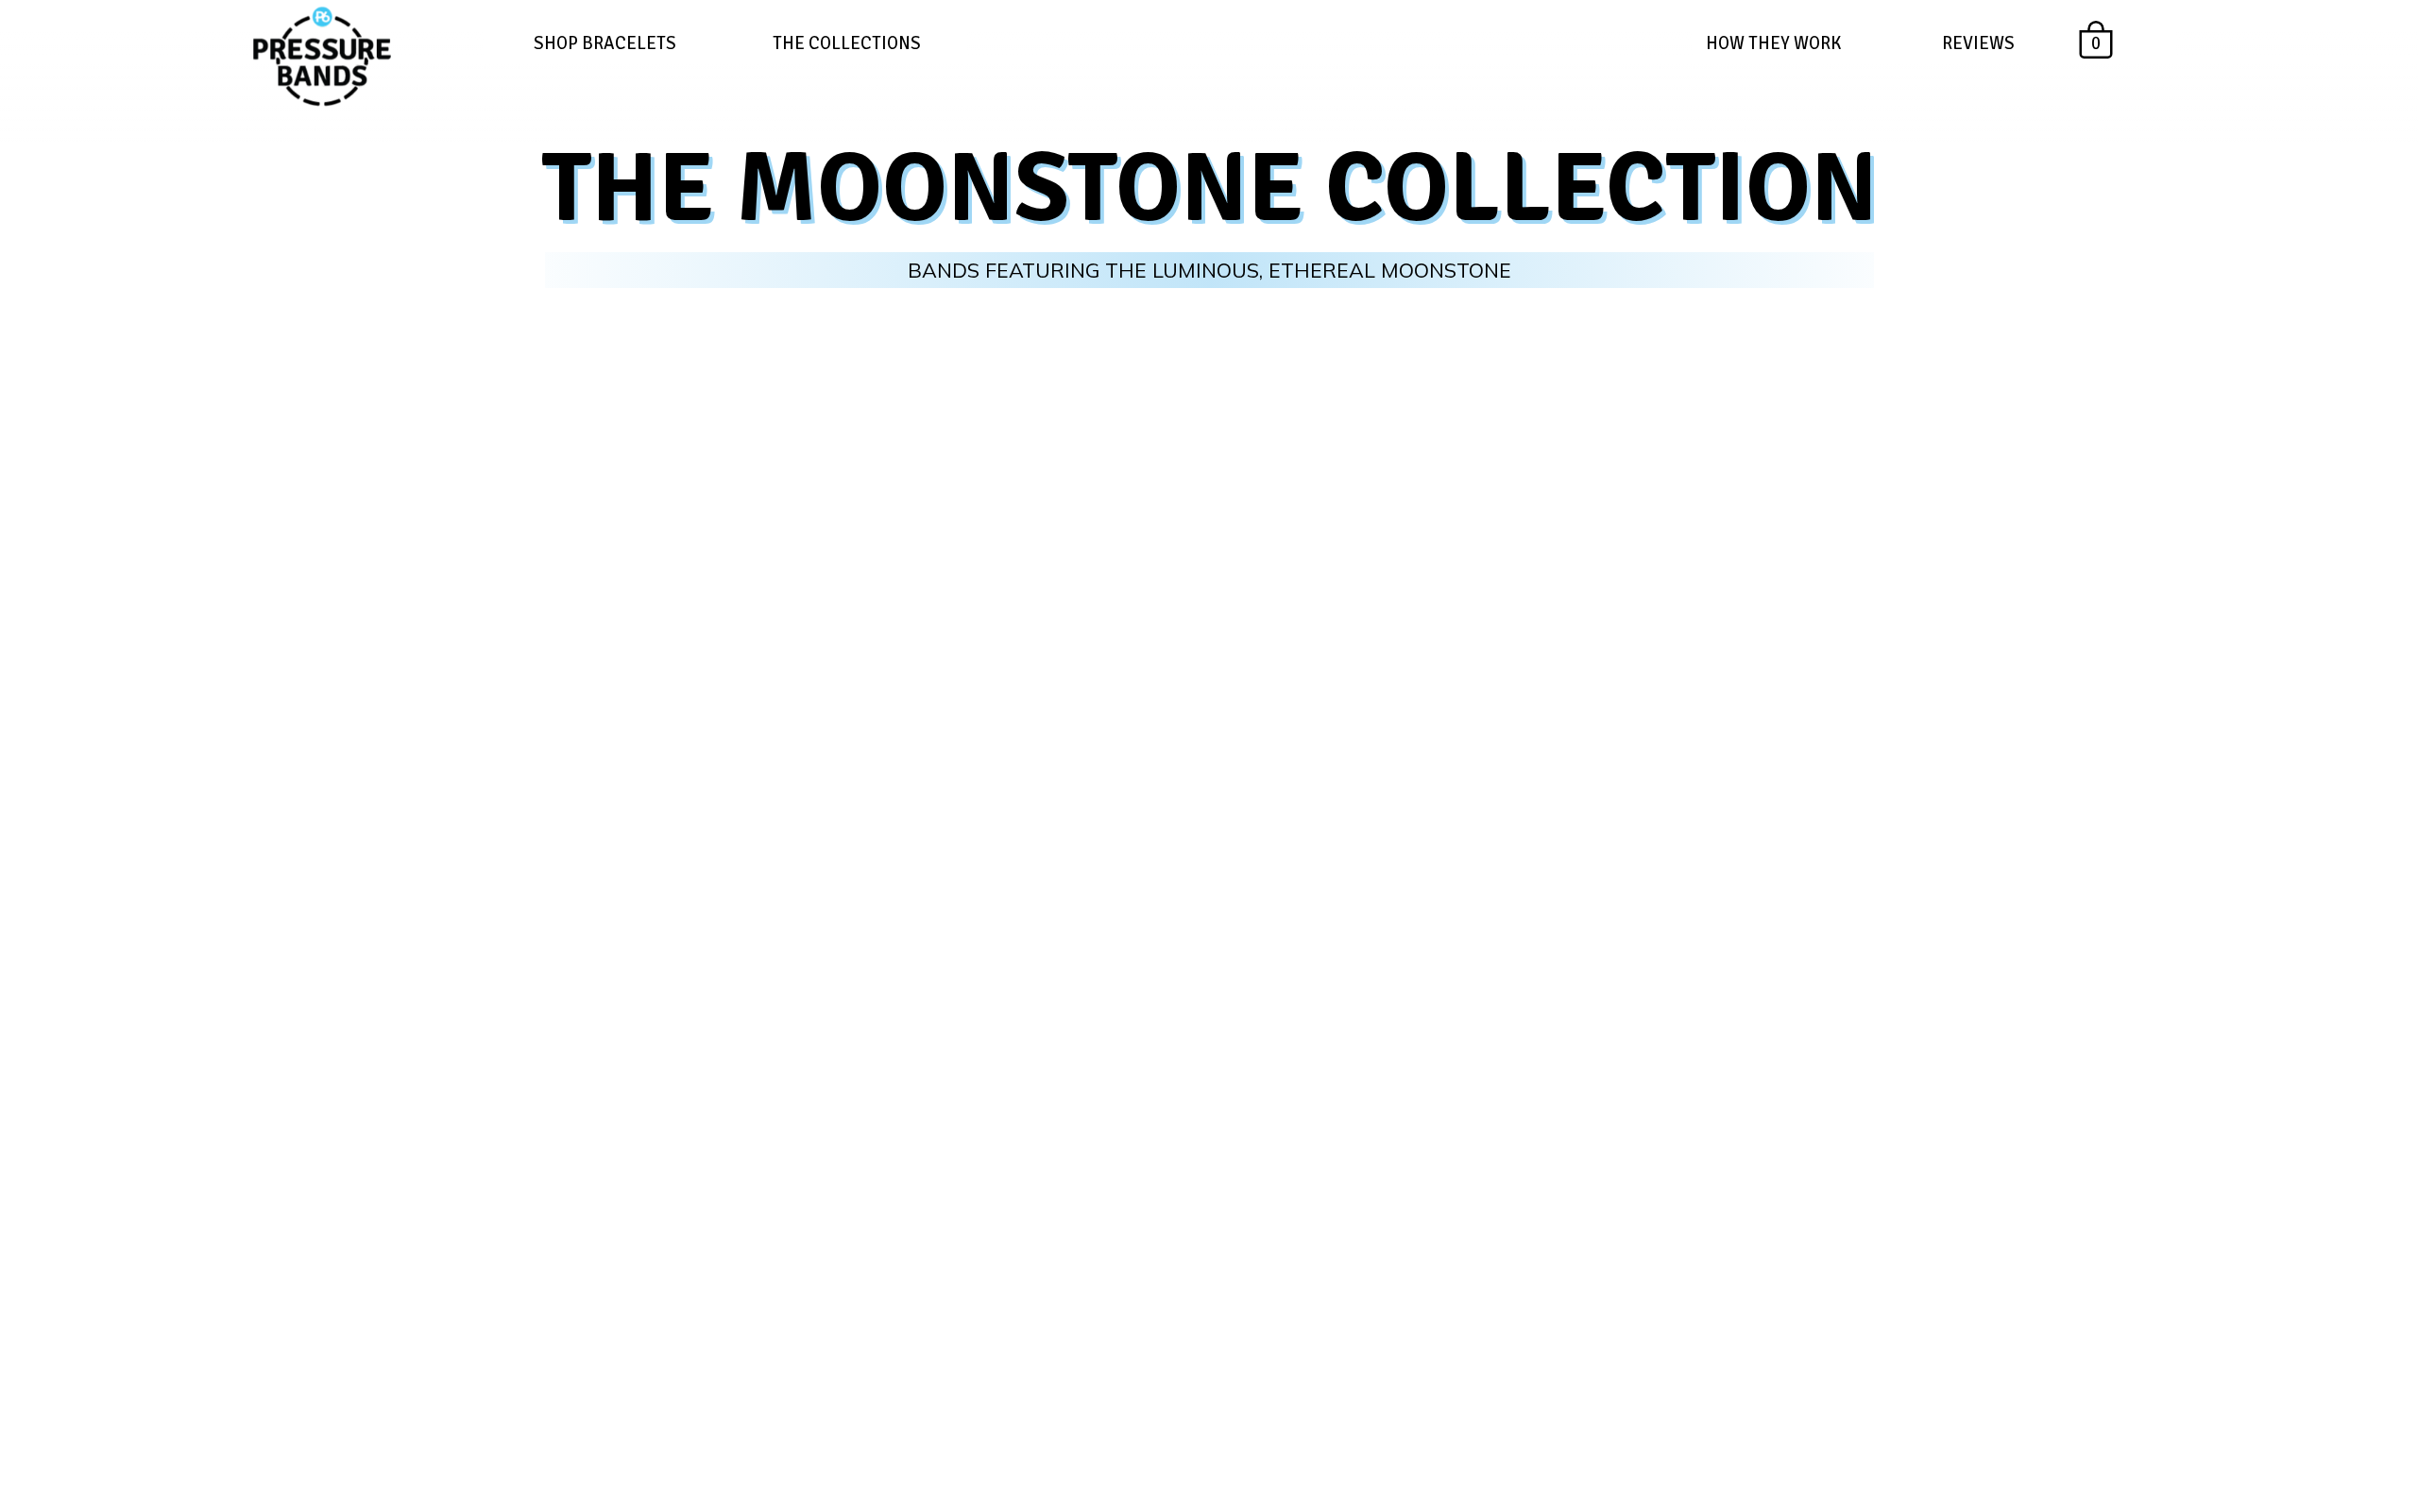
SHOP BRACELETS (605, 43)
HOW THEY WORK (1773, 43)
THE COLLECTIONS (847, 43)
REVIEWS (1978, 43)
